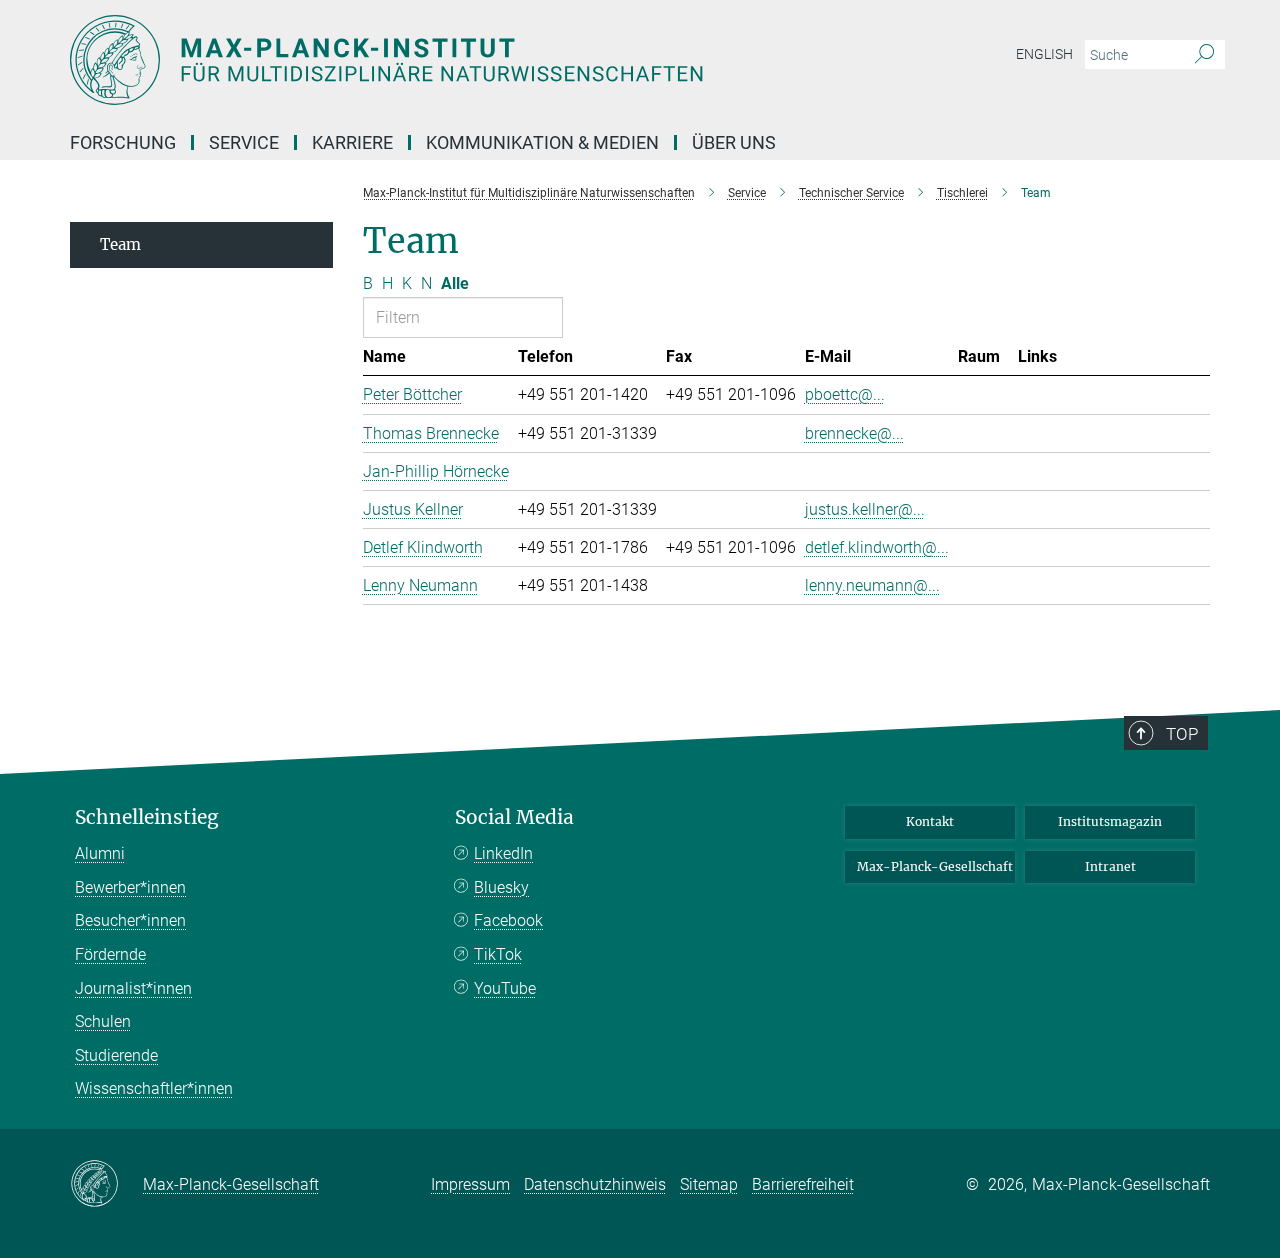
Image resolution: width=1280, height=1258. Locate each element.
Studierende (116, 1055)
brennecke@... (854, 433)
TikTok (498, 954)
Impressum (470, 1184)
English (1044, 54)
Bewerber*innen (130, 887)
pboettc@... (845, 394)
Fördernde (110, 954)
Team (120, 244)
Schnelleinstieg (147, 817)
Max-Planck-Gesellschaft (935, 866)
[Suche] (1204, 55)
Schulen (103, 1021)
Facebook (508, 920)
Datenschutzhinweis (595, 1184)
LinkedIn (503, 853)
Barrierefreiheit (803, 1184)
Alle (455, 283)
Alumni (100, 853)
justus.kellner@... (865, 509)
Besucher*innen (130, 920)
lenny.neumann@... (872, 585)
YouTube (505, 988)
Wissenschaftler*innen (154, 1088)
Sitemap (709, 1184)
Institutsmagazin (1110, 821)
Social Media (514, 817)
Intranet (1110, 866)
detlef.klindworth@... (877, 547)
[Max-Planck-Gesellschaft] (106, 1185)
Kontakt (930, 821)
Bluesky (501, 887)
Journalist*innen (133, 988)
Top (1182, 734)
